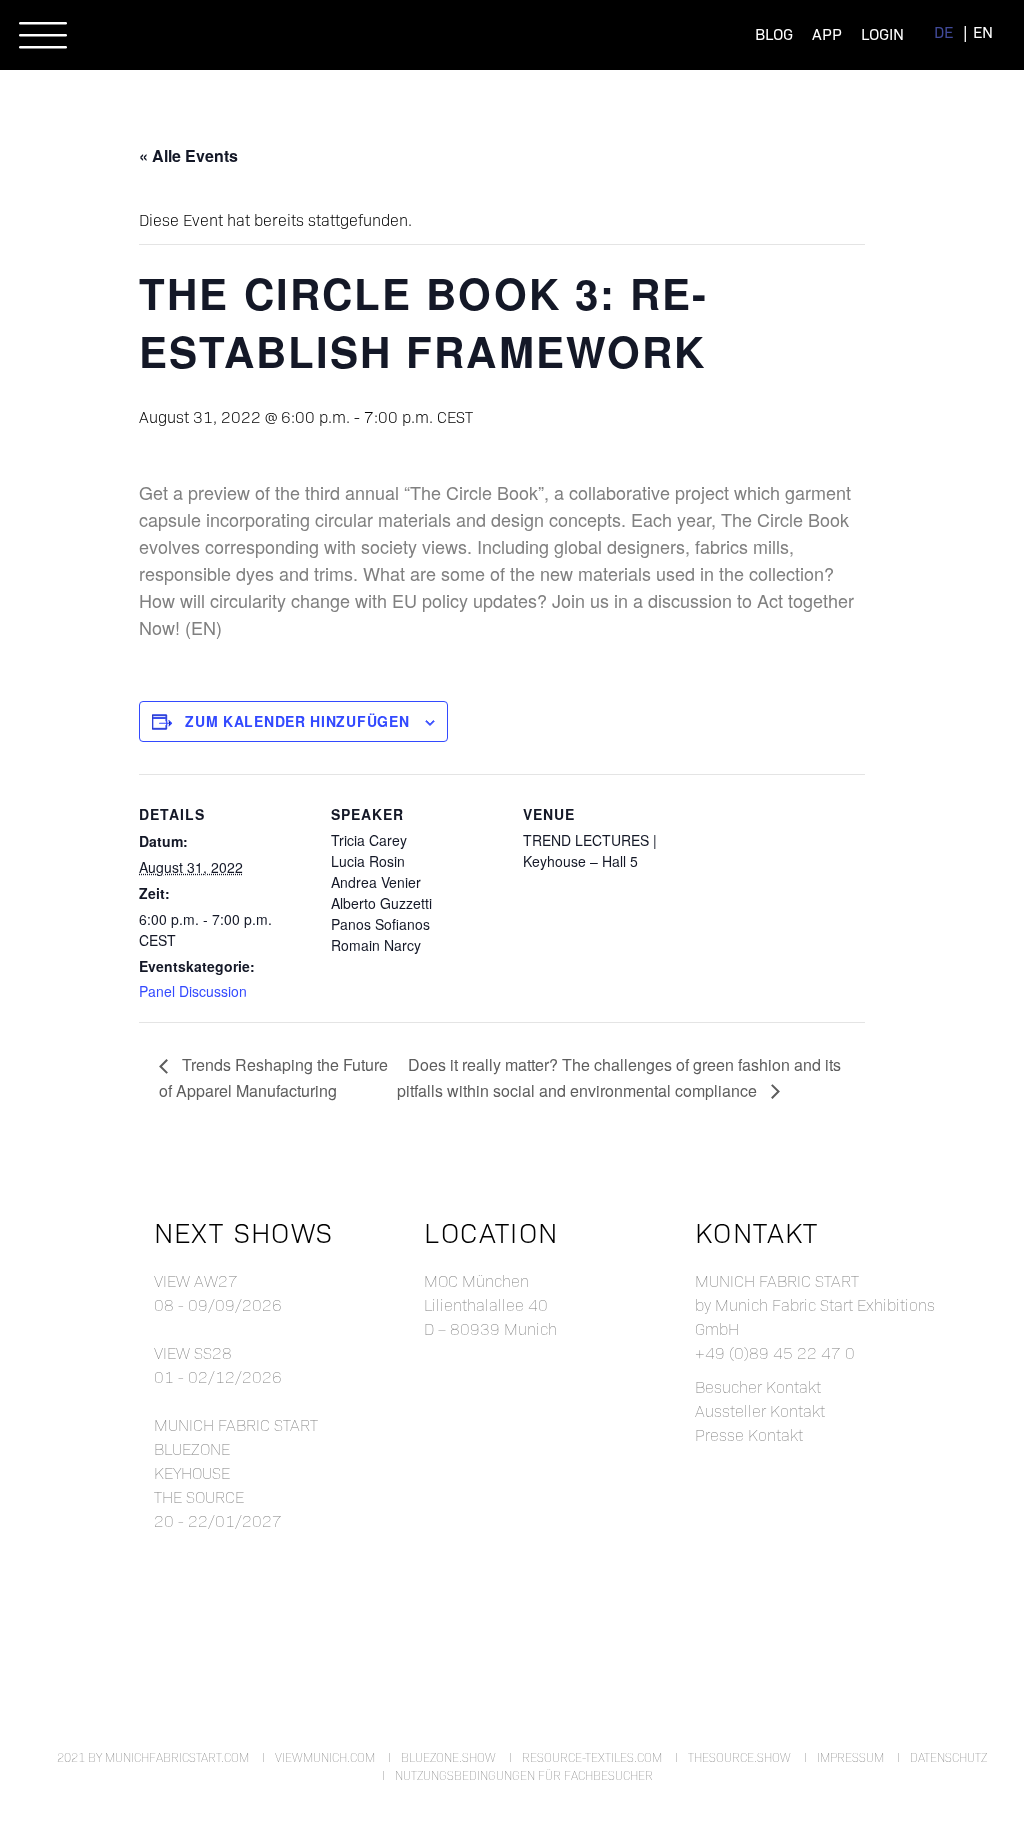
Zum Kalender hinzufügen (297, 721)
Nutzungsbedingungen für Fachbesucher (524, 1775)
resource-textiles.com (592, 1757)
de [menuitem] (943, 31)
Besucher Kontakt (758, 1386)
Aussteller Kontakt (760, 1410)
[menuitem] (943, 31)
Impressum (850, 1757)
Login (882, 33)
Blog (774, 33)
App (827, 33)
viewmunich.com (325, 1757)
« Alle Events (188, 155)
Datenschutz (948, 1757)
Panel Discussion (193, 991)
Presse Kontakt (749, 1434)
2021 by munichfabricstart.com (153, 1757)
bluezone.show (448, 1757)
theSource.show (739, 1757)
